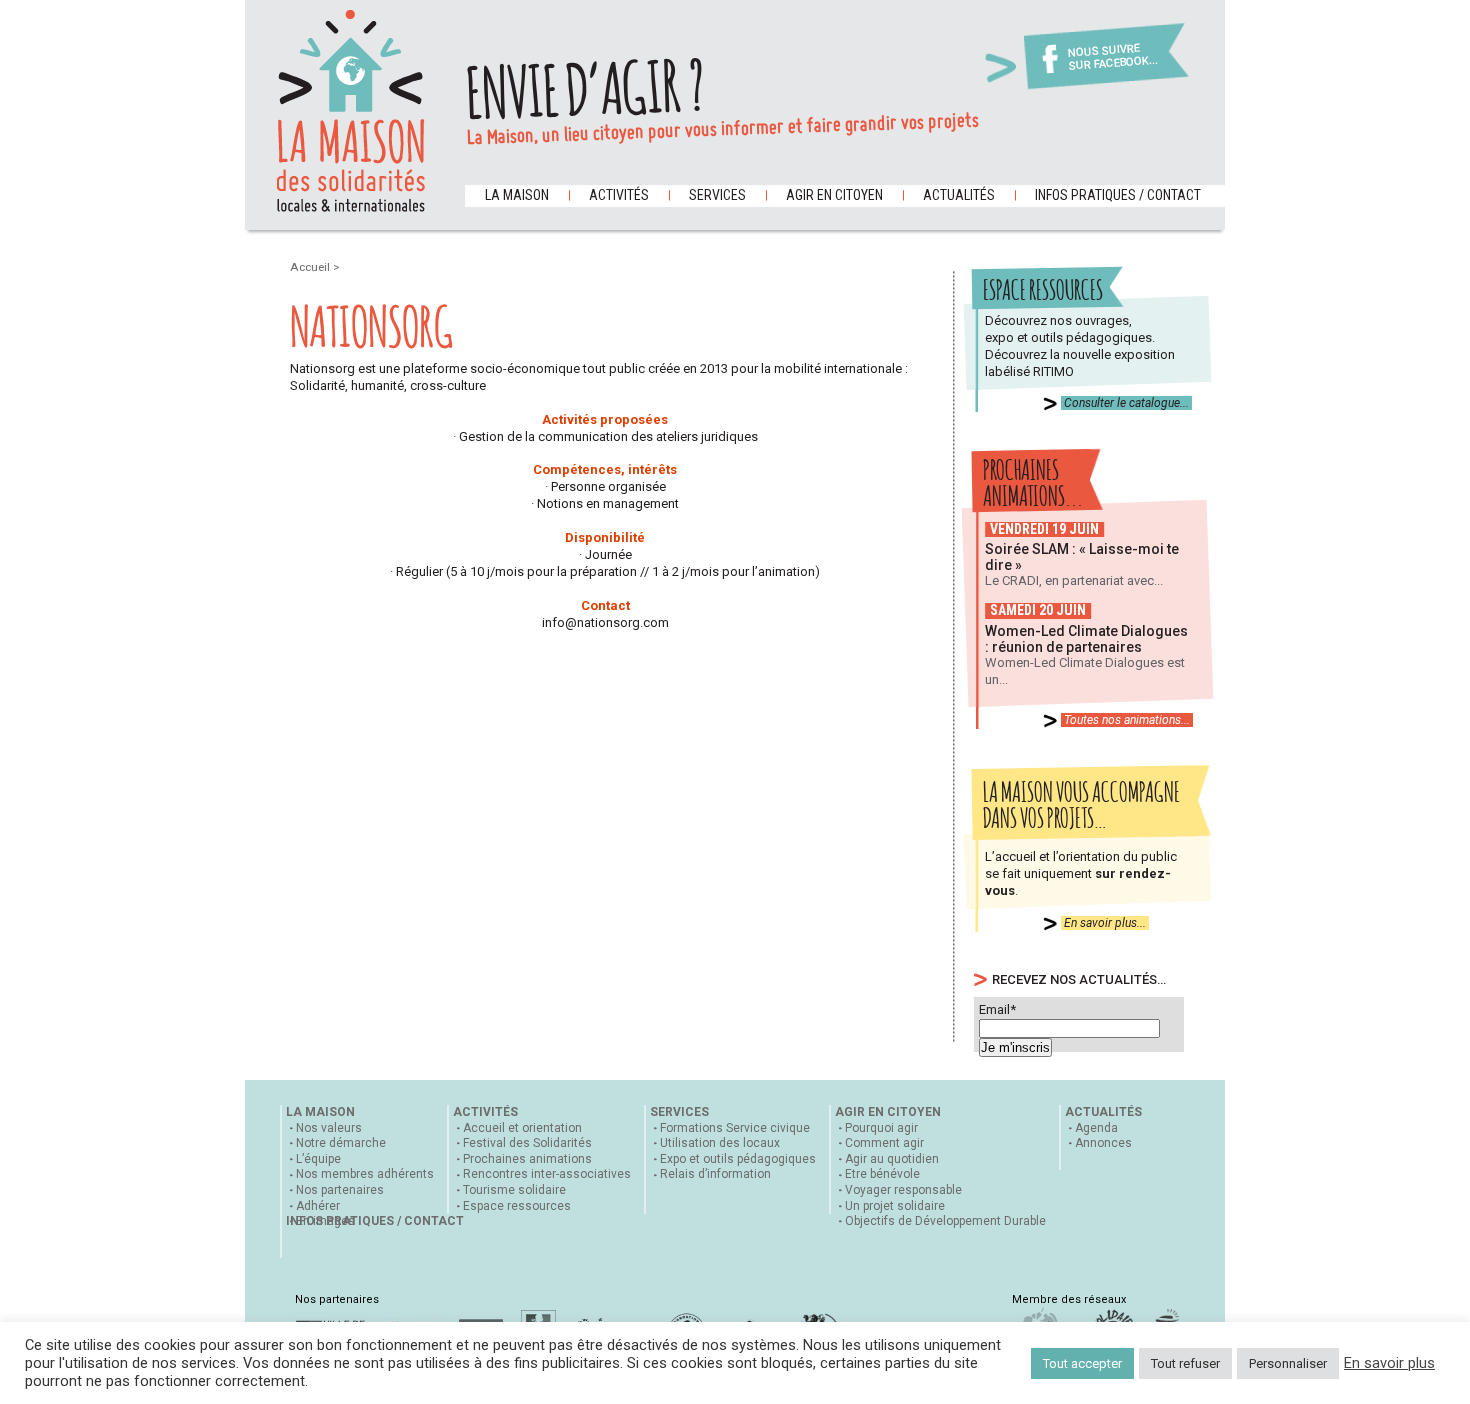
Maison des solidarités (351, 111)
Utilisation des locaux (720, 1143)
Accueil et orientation (522, 1128)
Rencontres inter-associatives (547, 1174)
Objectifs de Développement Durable (945, 1221)
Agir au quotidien (892, 1159)
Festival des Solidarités (527, 1143)
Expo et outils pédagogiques (738, 1159)
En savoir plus (1389, 1363)
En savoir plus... (1105, 923)
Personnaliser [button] (1288, 1363)
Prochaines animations (527, 1159)
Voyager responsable (903, 1190)
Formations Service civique (735, 1128)
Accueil (311, 267)
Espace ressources (517, 1206)
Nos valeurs (329, 1128)
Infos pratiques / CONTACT (1118, 195)
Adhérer (318, 1206)
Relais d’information (715, 1174)
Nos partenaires (340, 1190)
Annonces (1103, 1143)
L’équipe (318, 1159)
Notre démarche (341, 1143)
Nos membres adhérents (365, 1174)
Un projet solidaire (895, 1206)
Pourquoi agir (881, 1128)
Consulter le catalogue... (1126, 403)
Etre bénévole (882, 1174)
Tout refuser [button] (1185, 1363)
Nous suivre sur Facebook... (1113, 57)
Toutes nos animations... (1127, 720)
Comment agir (884, 1143)
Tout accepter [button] (1082, 1363)
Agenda (1096, 1128)
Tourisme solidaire (514, 1190)
